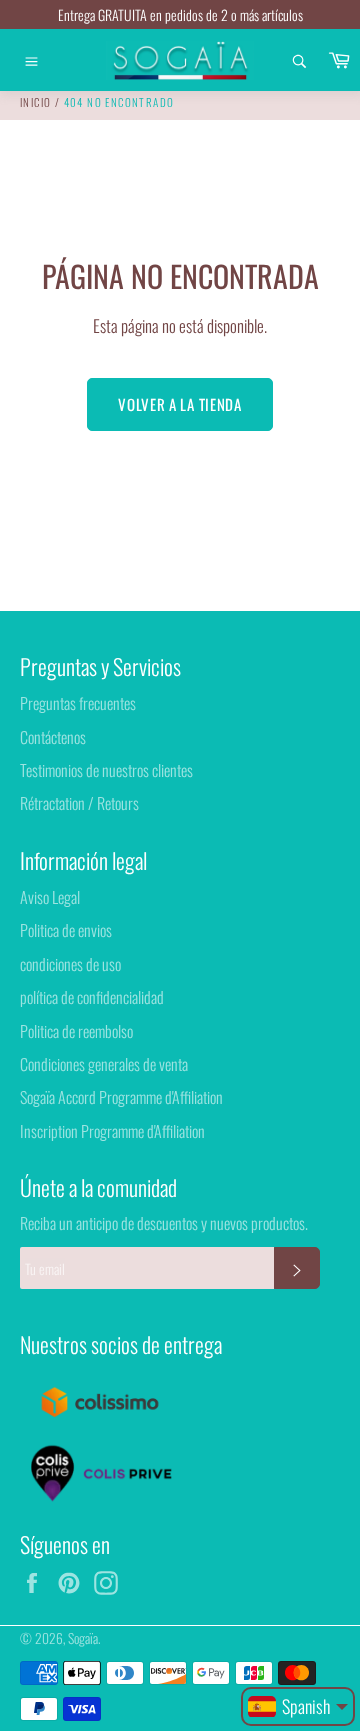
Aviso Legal (50, 897)
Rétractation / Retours (79, 803)
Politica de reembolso (76, 1031)
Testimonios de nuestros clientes (106, 770)
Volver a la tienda (180, 404)
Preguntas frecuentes (78, 703)
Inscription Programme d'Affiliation (112, 1131)
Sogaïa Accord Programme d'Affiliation (121, 1097)
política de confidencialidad (92, 997)
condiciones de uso (70, 964)
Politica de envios (66, 930)
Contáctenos (53, 737)
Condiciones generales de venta (104, 1064)
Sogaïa (83, 1638)
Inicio (35, 102)
